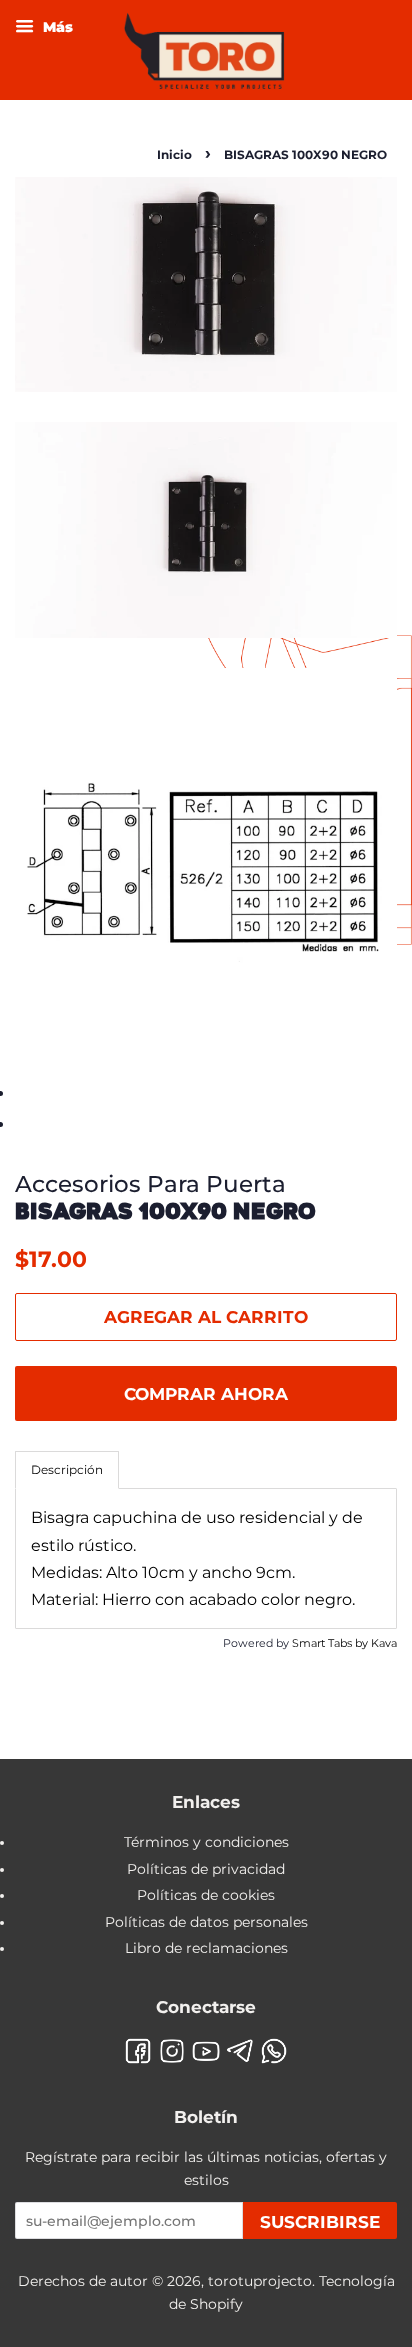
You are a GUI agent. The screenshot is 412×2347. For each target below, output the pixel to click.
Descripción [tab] (67, 1469)
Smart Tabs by (331, 1643)
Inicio (174, 154)
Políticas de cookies (206, 1895)
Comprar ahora (206, 1394)
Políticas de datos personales (206, 1922)
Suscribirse (320, 2222)
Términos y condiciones (206, 1842)
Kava (384, 1643)
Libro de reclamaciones (206, 1948)
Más (56, 27)
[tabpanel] (206, 1558)
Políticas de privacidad (206, 1869)
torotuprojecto (260, 2281)
